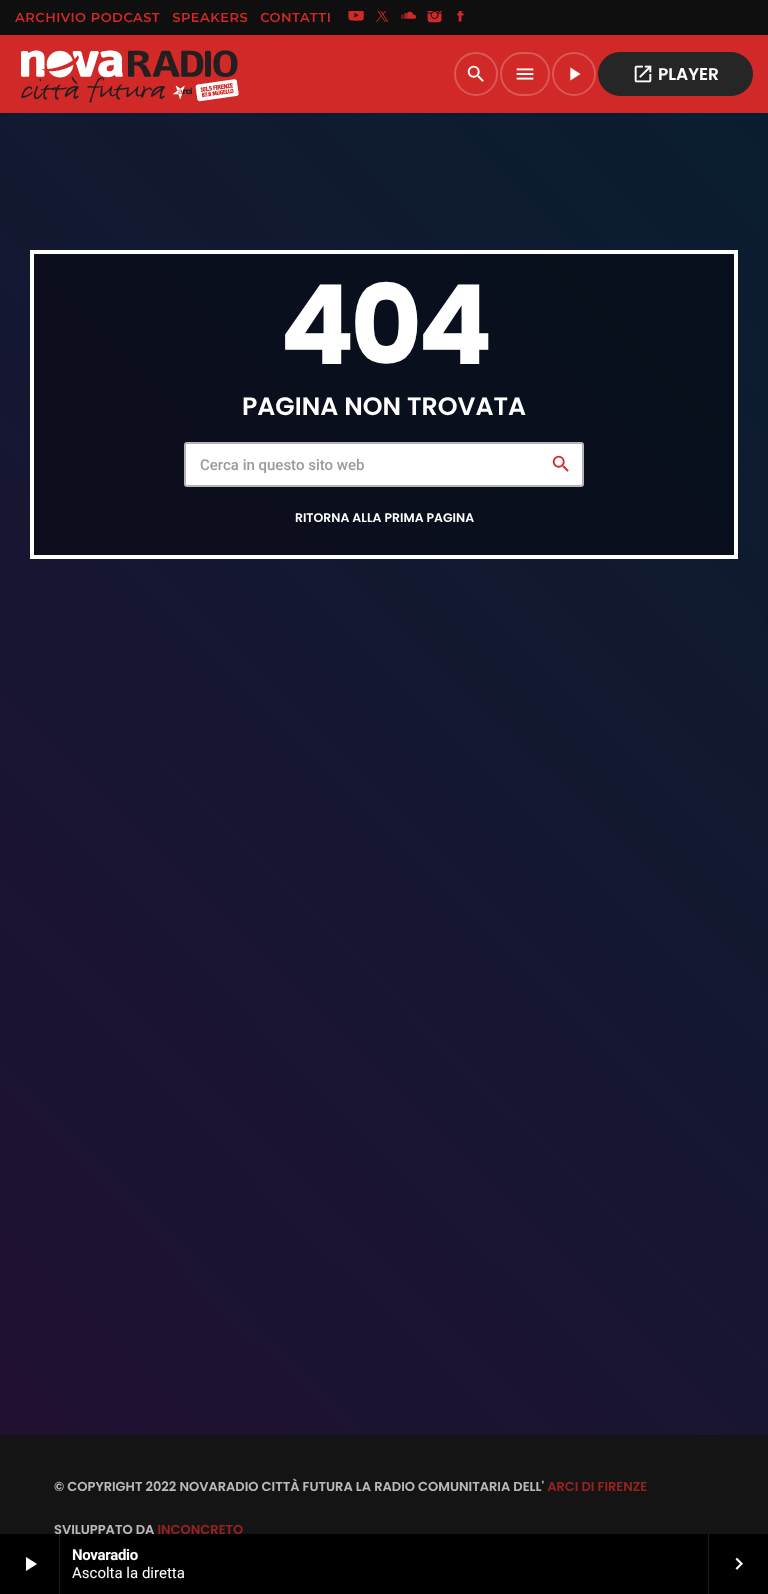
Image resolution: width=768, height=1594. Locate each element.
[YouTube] (356, 18)
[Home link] (129, 74)
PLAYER (675, 74)
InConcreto (200, 1529)
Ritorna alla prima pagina (384, 518)
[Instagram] (435, 18)
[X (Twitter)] (382, 18)
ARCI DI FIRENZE (597, 1486)
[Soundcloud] (409, 18)
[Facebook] (461, 18)
